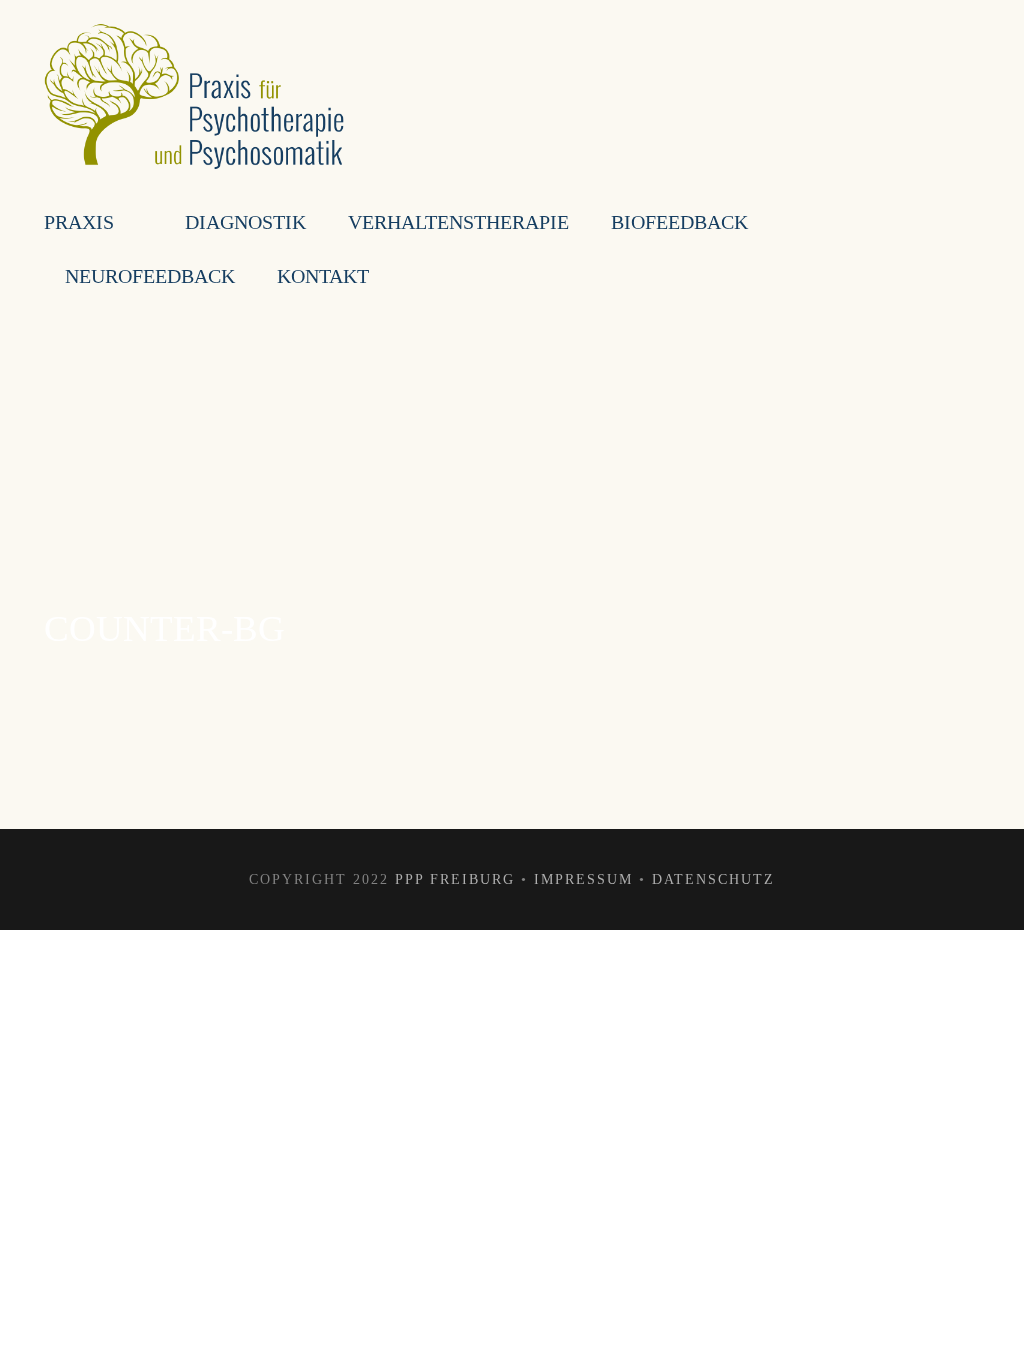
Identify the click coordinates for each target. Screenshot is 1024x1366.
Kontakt (323, 276)
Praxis (79, 222)
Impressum (583, 879)
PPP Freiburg (455, 879)
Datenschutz (713, 879)
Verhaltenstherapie (458, 222)
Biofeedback (679, 222)
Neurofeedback (150, 276)
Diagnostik (245, 222)
